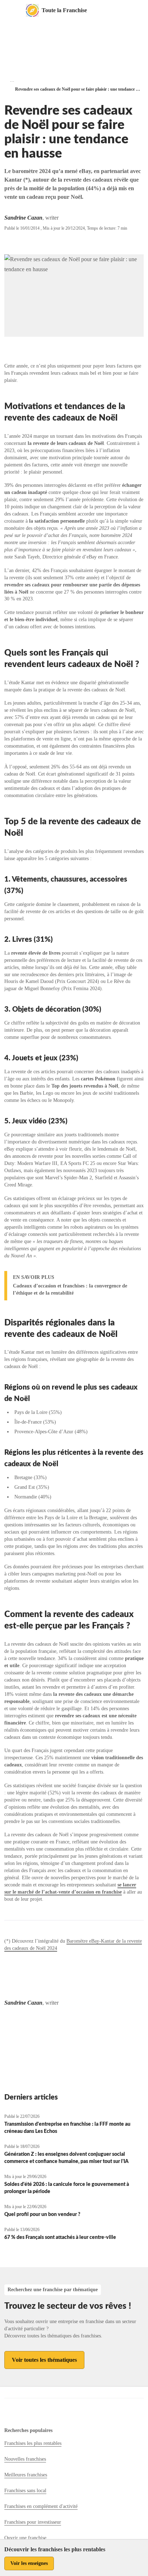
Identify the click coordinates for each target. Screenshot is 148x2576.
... (12, 80)
